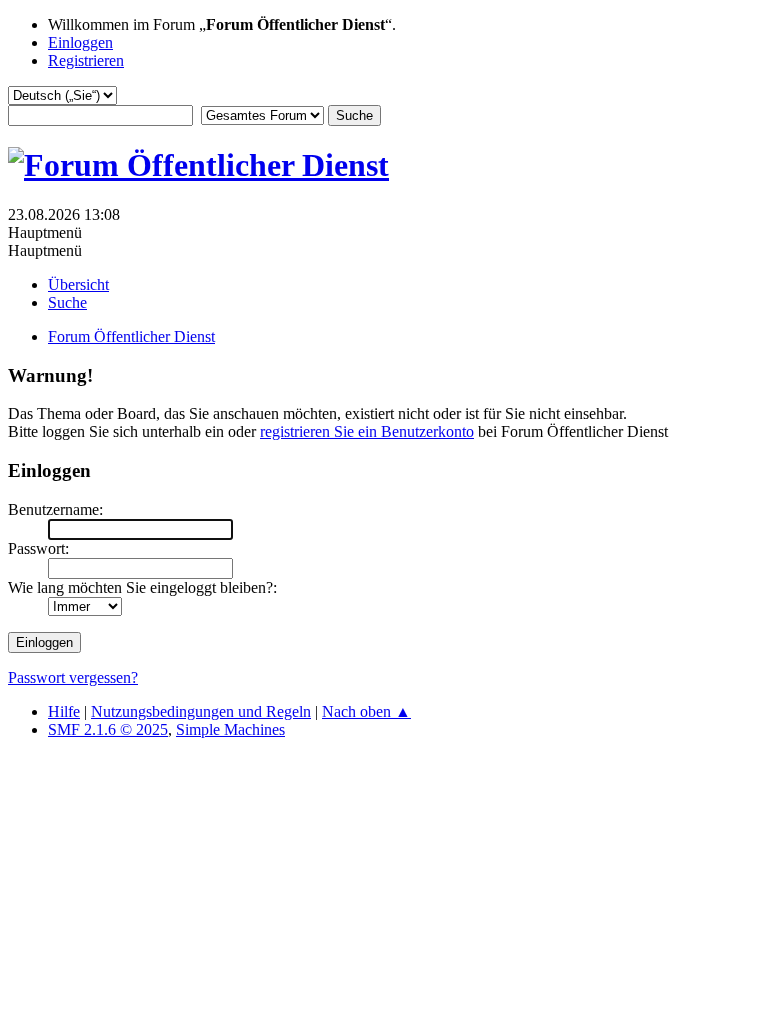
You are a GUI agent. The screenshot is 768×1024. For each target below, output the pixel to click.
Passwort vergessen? (73, 677)
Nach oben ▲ (366, 711)
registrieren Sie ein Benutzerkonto (367, 431)
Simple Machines (230, 729)
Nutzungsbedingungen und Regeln (201, 711)
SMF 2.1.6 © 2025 (108, 729)
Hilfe (64, 711)
